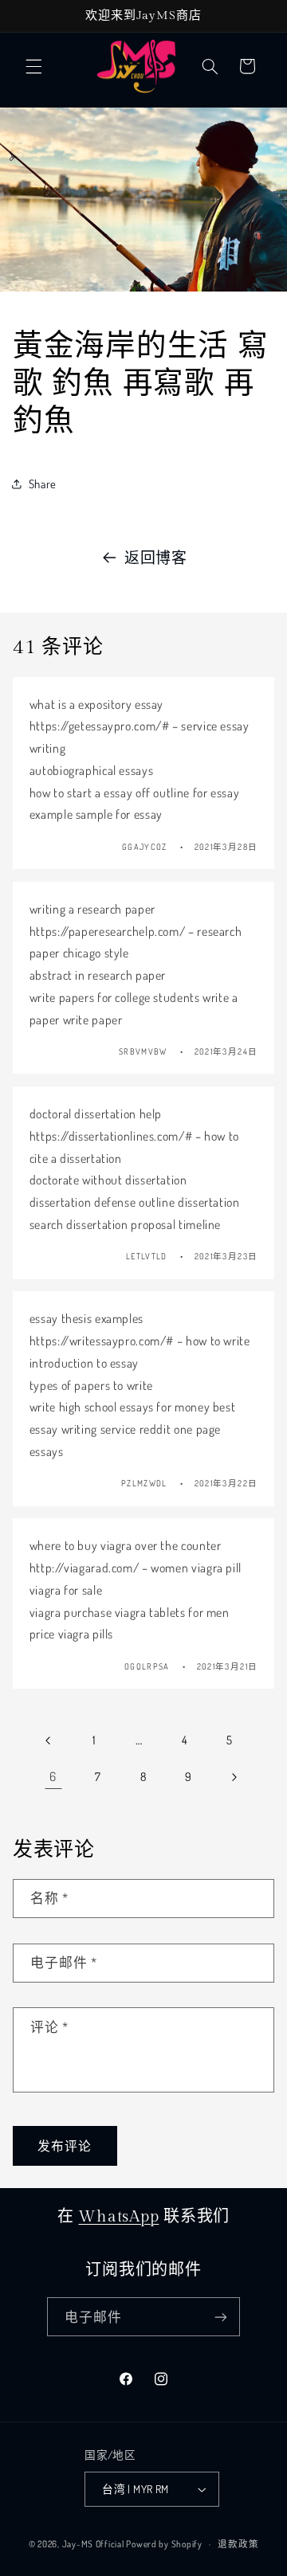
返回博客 (156, 557)
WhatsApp (118, 2217)
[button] (33, 66)
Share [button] (43, 483)
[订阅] (221, 2317)
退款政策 (238, 2544)
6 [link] (53, 1776)
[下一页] (234, 1777)
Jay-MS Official (93, 2544)
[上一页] (49, 1740)
